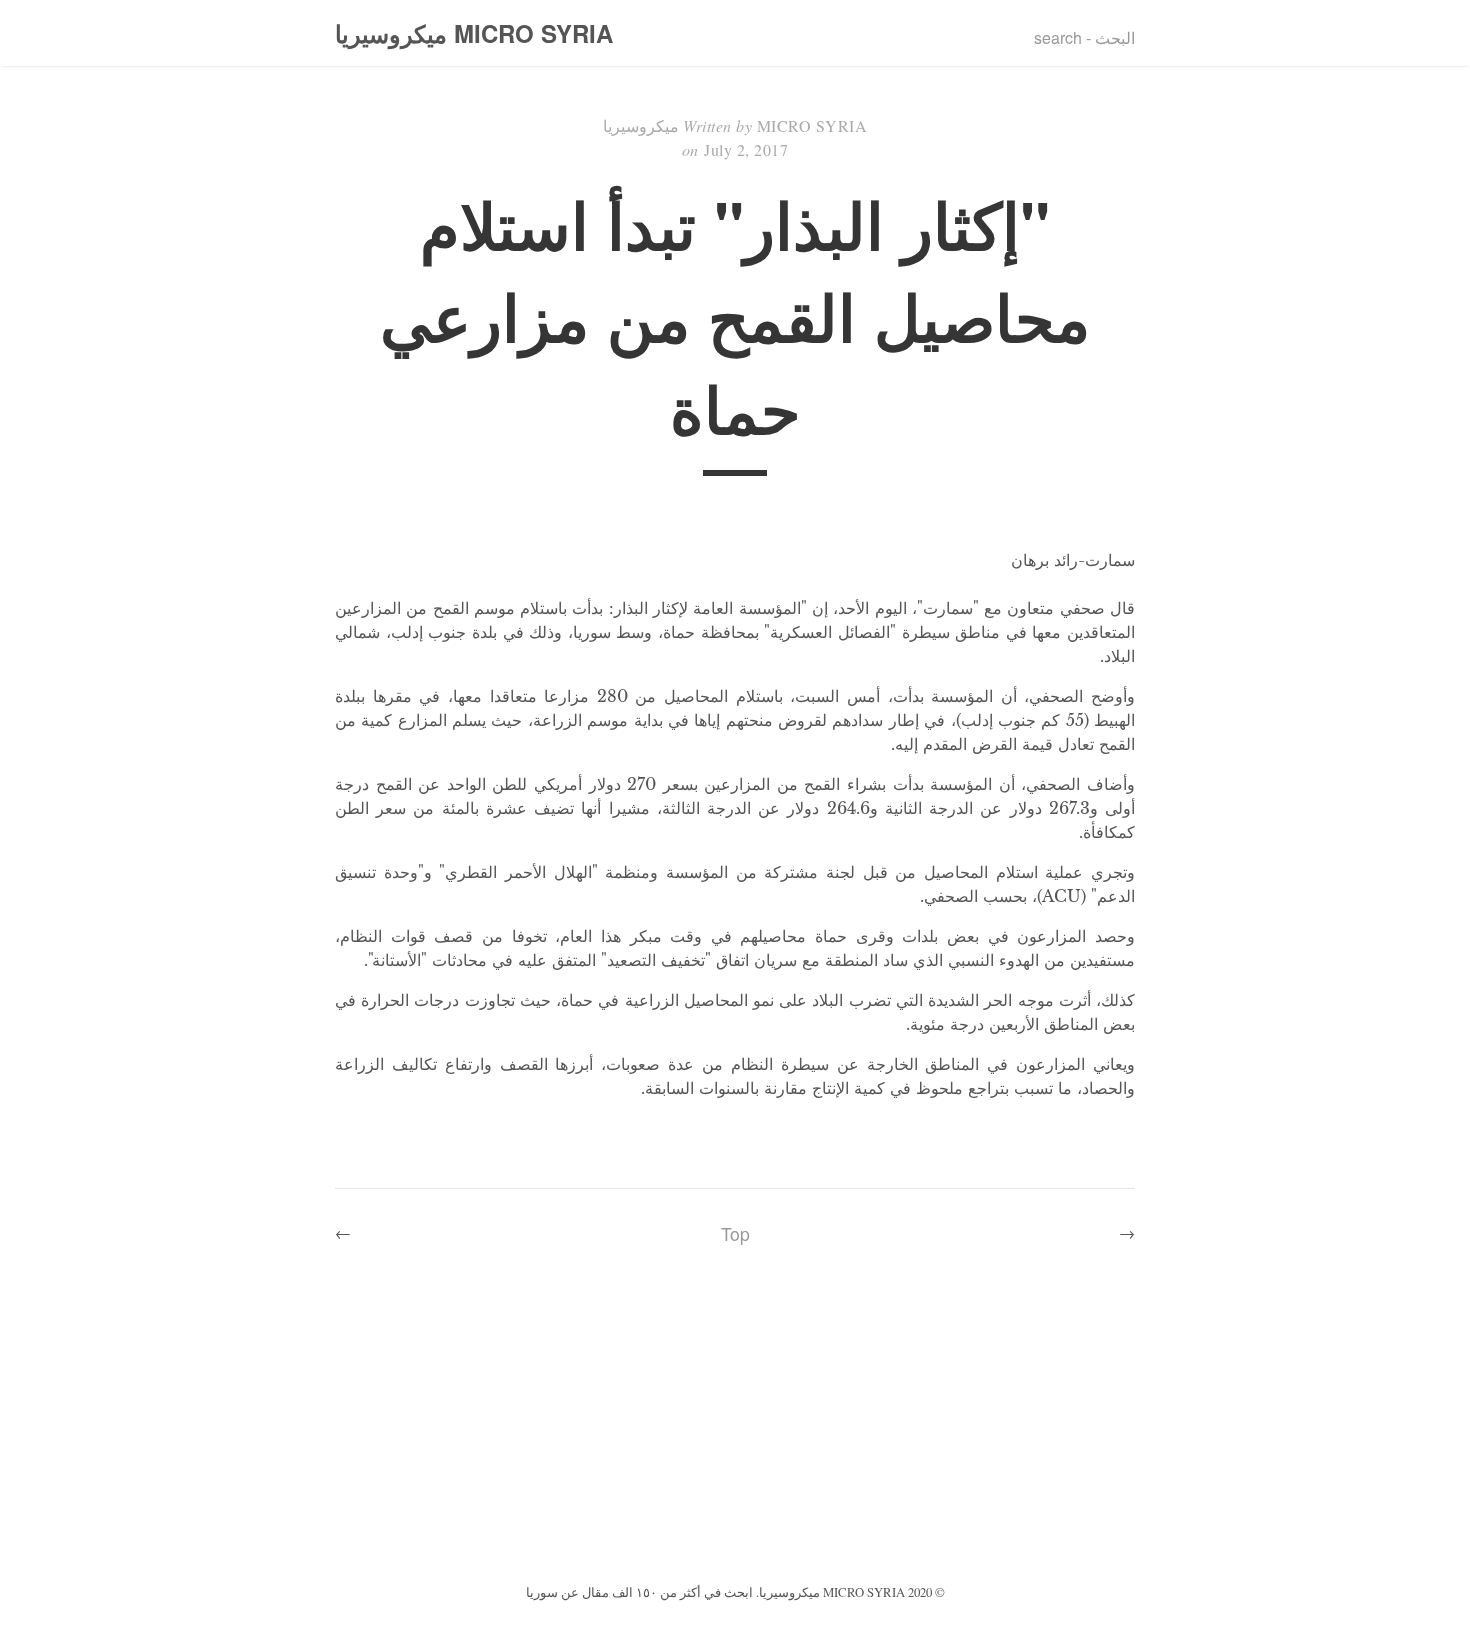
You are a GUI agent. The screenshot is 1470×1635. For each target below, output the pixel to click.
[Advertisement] (735, 1429)
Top (735, 1233)
